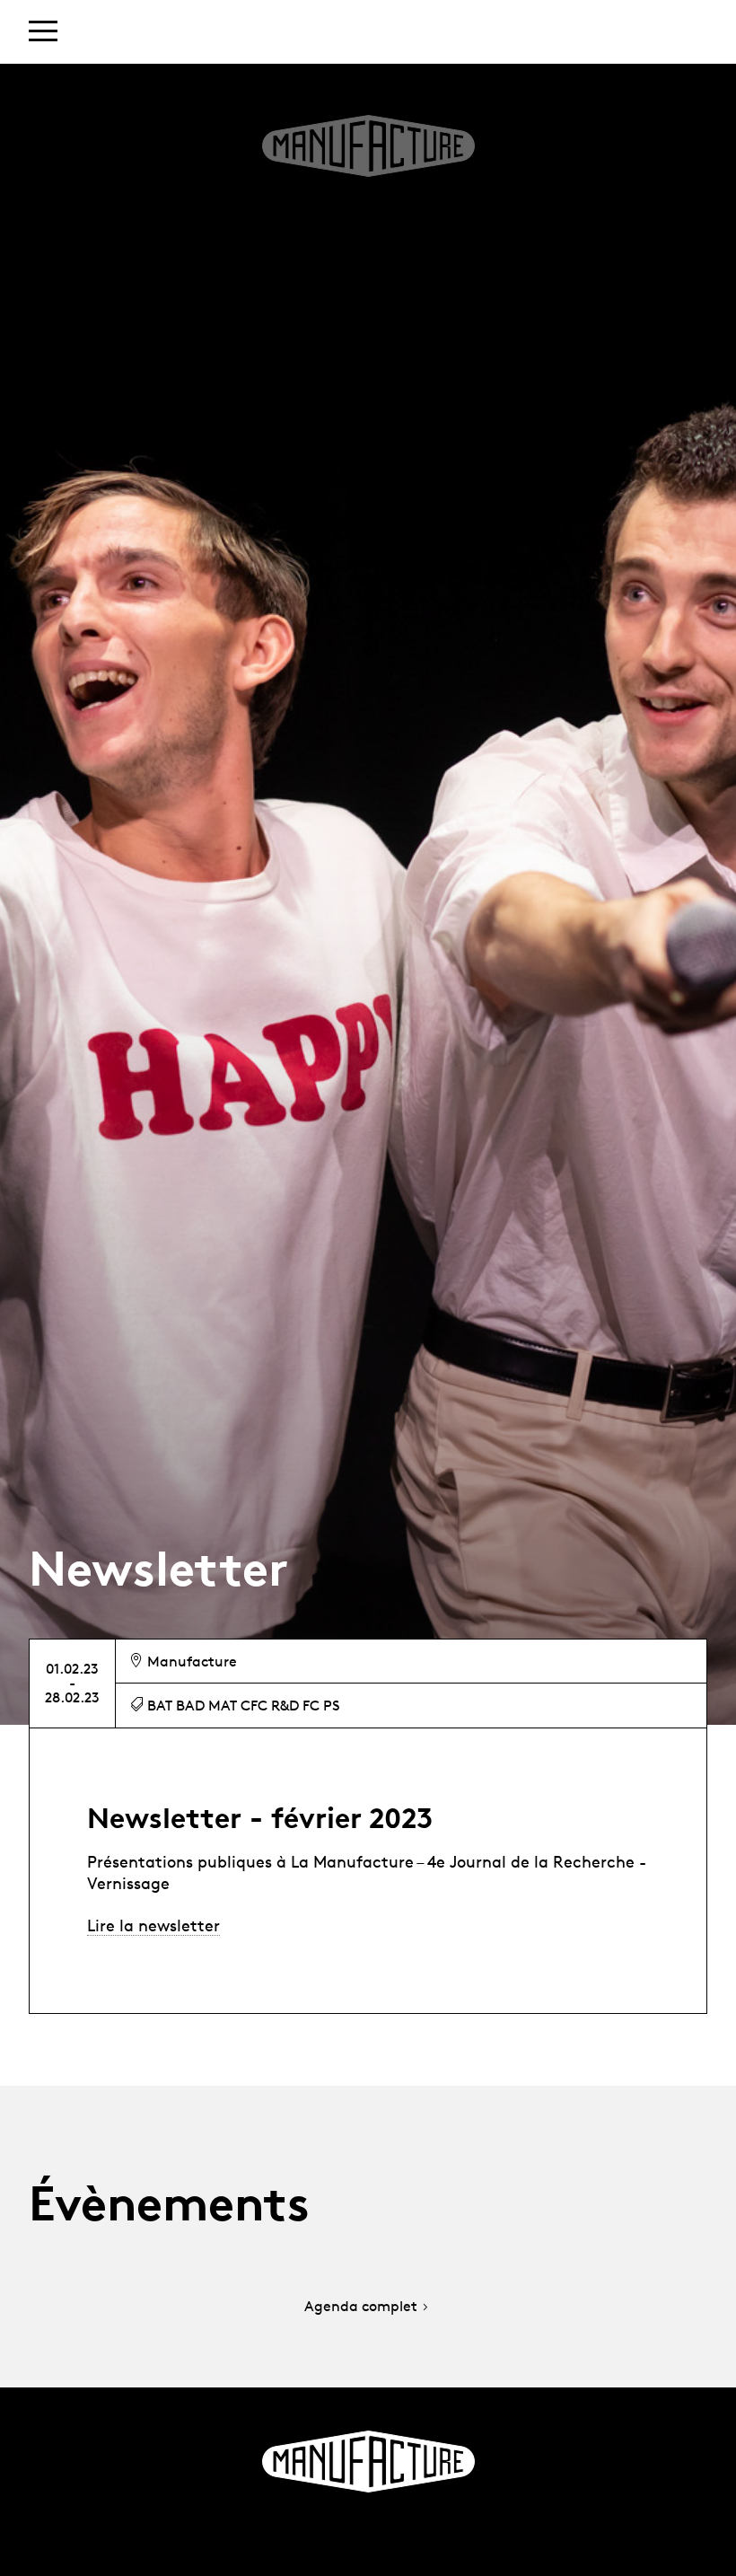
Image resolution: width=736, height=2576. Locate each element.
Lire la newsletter (153, 1925)
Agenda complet (361, 2307)
